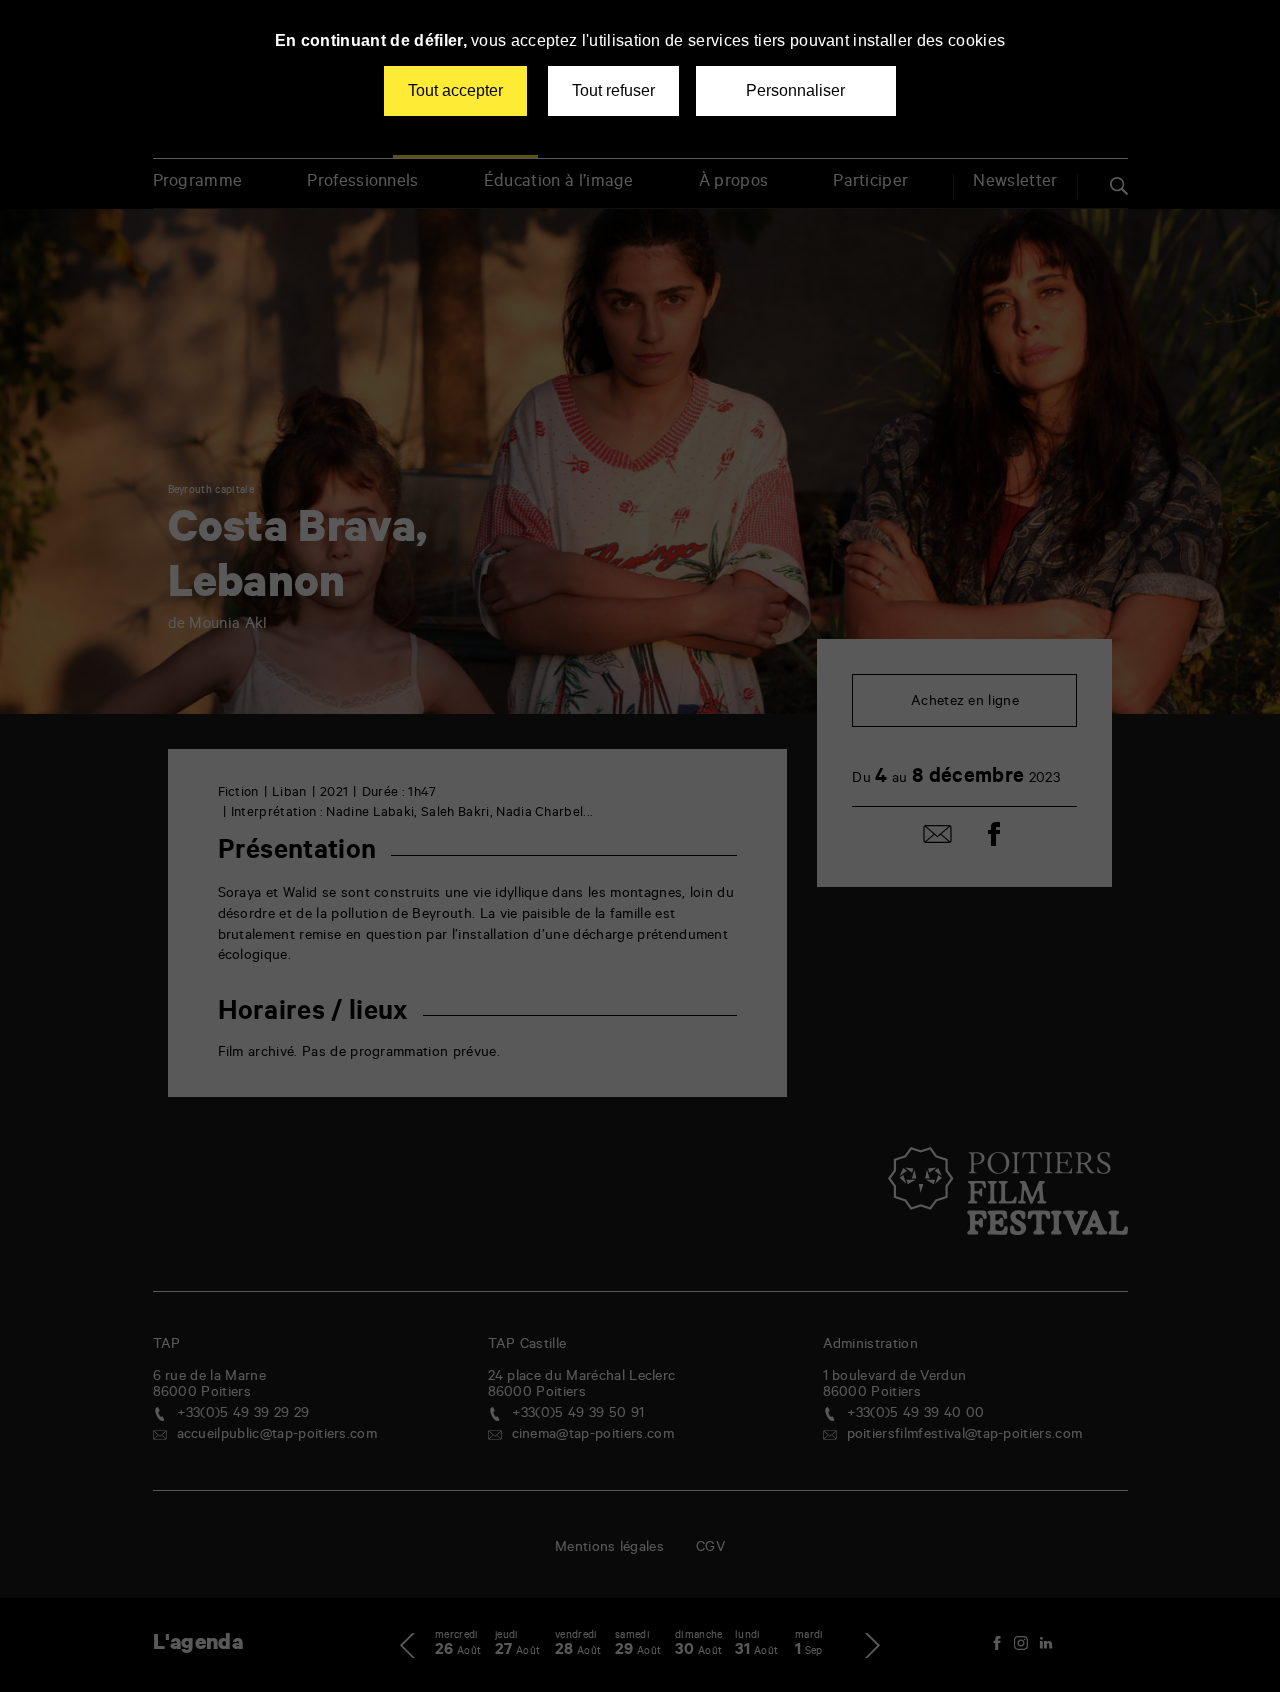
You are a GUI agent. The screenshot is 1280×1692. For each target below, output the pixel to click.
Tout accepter (455, 90)
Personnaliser (795, 90)
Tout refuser (613, 90)
